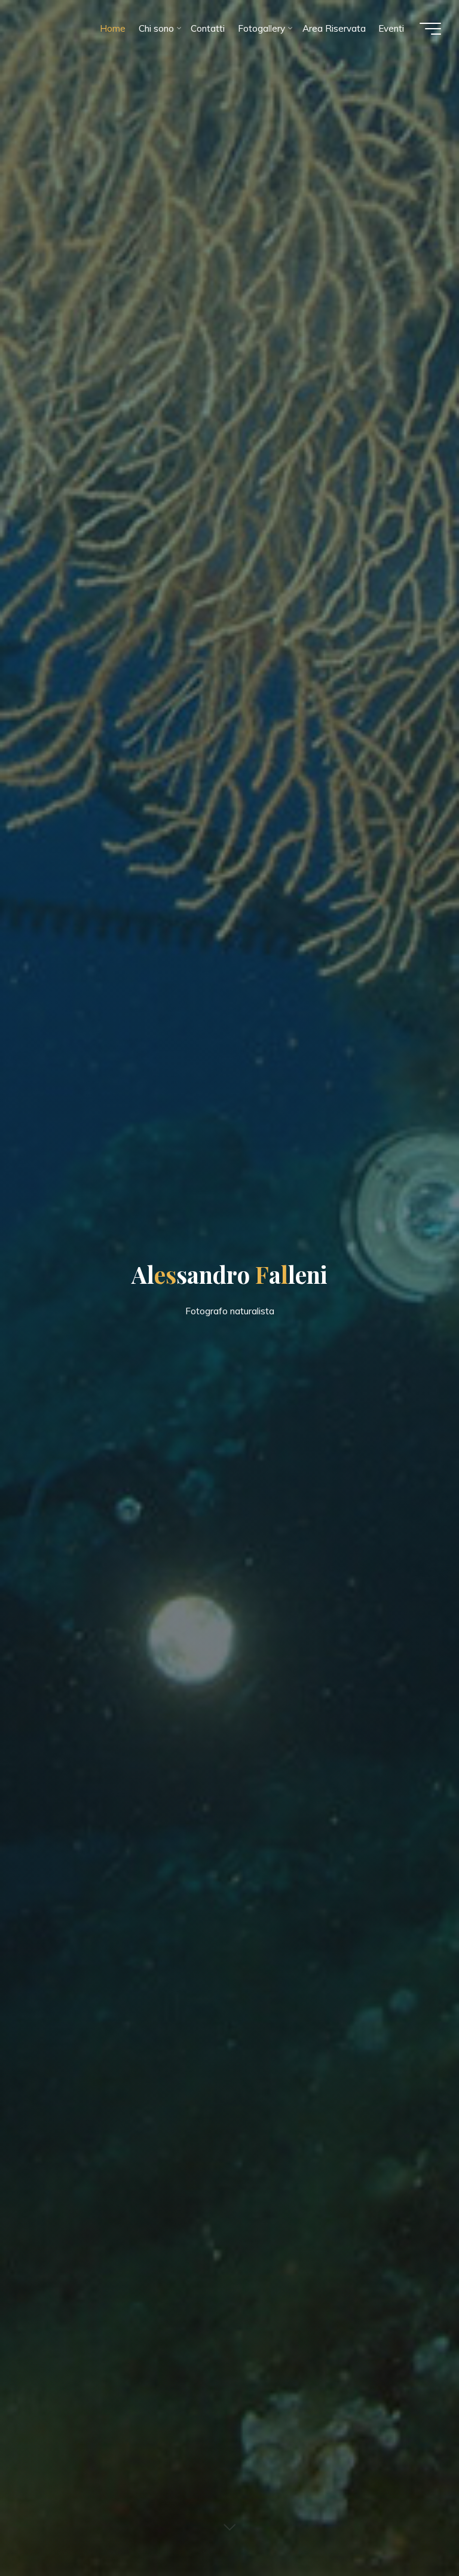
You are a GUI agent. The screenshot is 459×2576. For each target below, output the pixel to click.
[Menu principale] (430, 29)
